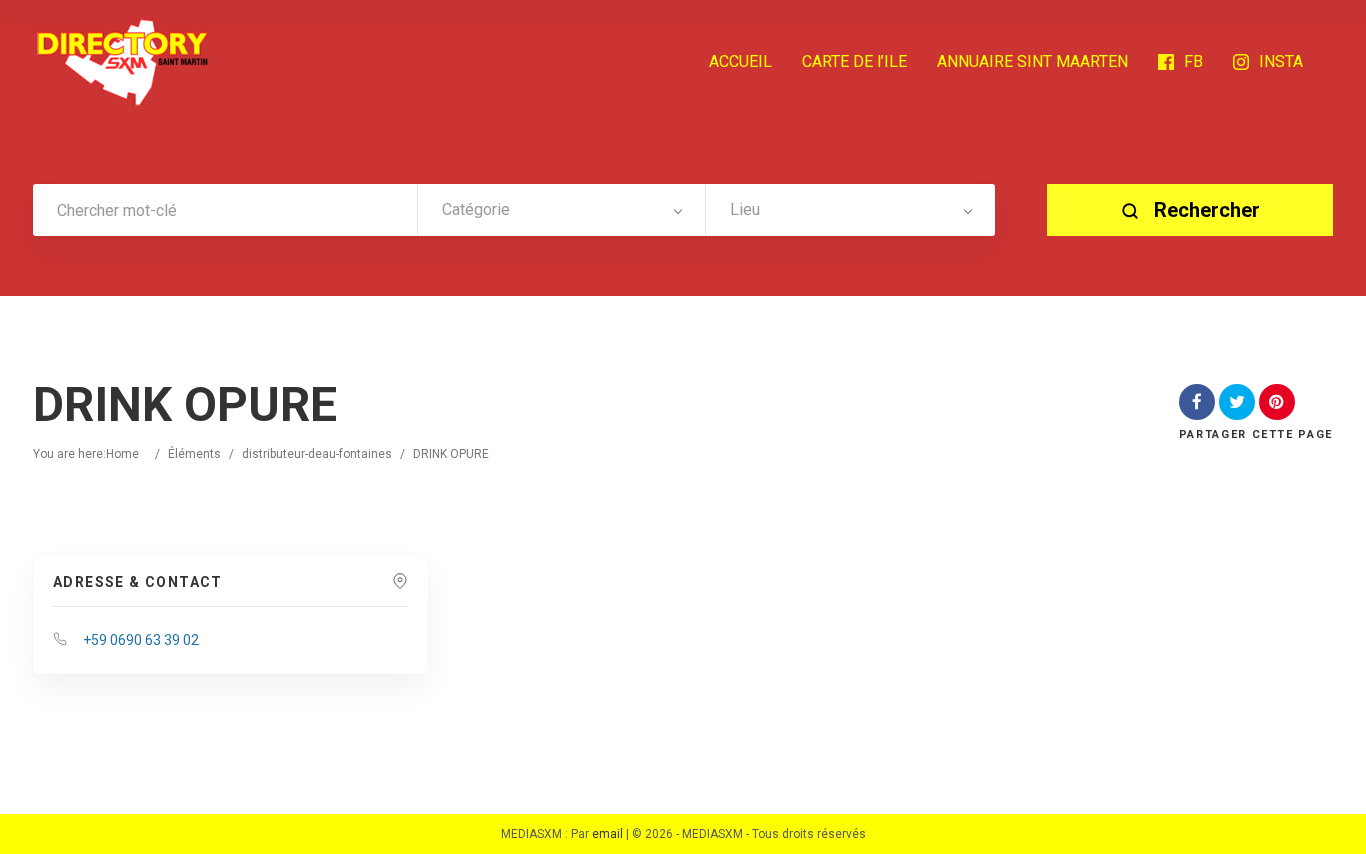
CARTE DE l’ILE (854, 61)
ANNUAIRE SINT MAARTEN (1032, 61)
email (607, 834)
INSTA (1281, 61)
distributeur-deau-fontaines (317, 454)
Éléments (194, 454)
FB (1193, 61)
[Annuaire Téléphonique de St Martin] (123, 62)
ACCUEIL (740, 61)
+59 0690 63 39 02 (141, 640)
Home (122, 454)
